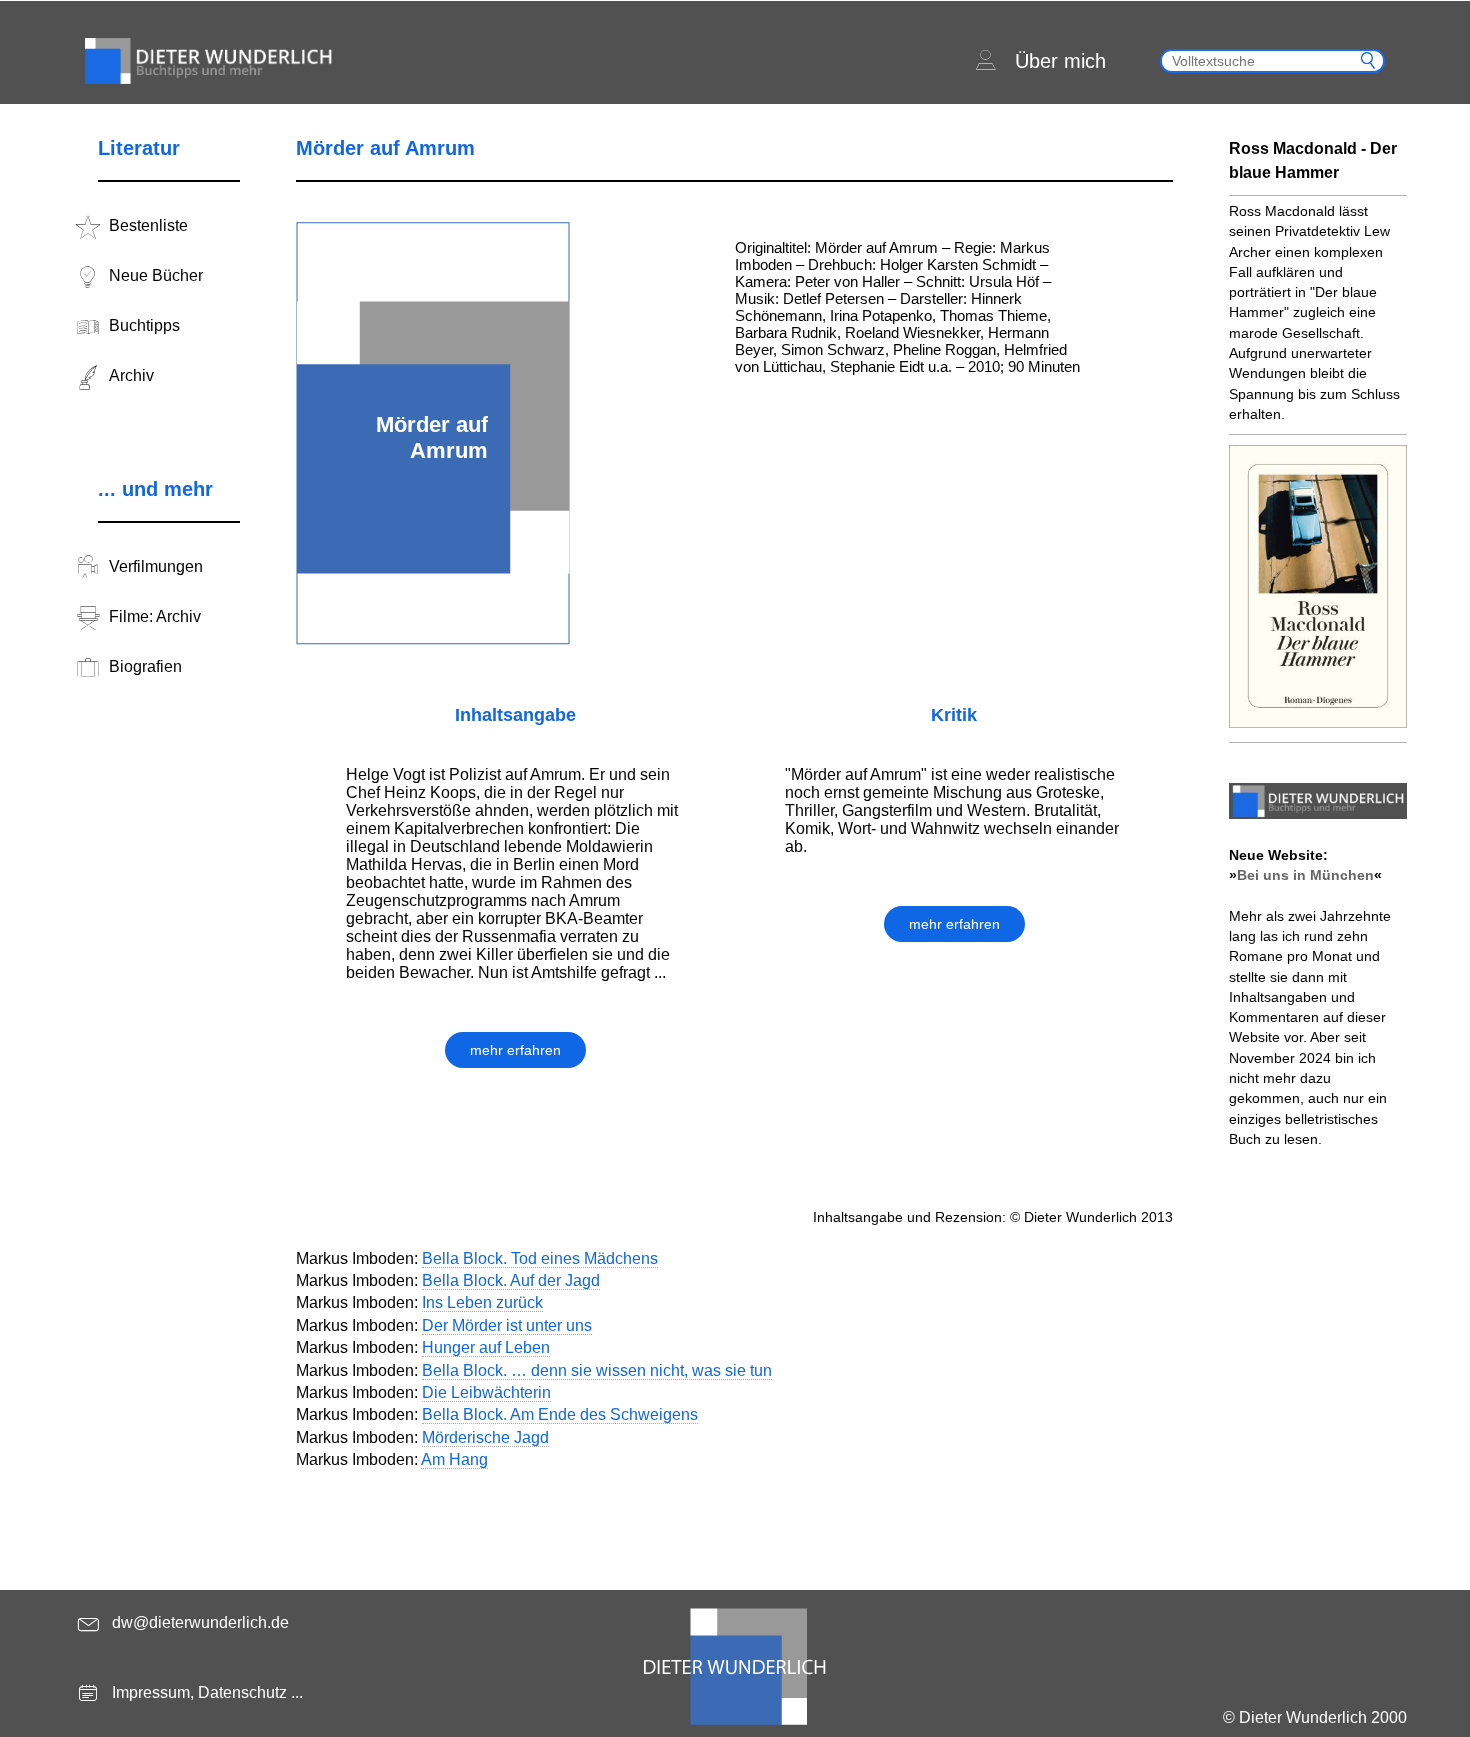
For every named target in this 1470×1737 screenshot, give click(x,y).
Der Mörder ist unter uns (507, 1325)
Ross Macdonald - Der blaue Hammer (1313, 160)
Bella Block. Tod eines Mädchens (540, 1258)
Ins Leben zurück (482, 1302)
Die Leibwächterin (486, 1392)
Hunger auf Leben (486, 1347)
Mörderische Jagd (485, 1437)
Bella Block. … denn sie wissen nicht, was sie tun (597, 1370)
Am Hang (454, 1459)
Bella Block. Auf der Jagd (511, 1280)
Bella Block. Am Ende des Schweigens (560, 1414)
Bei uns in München (1305, 875)
